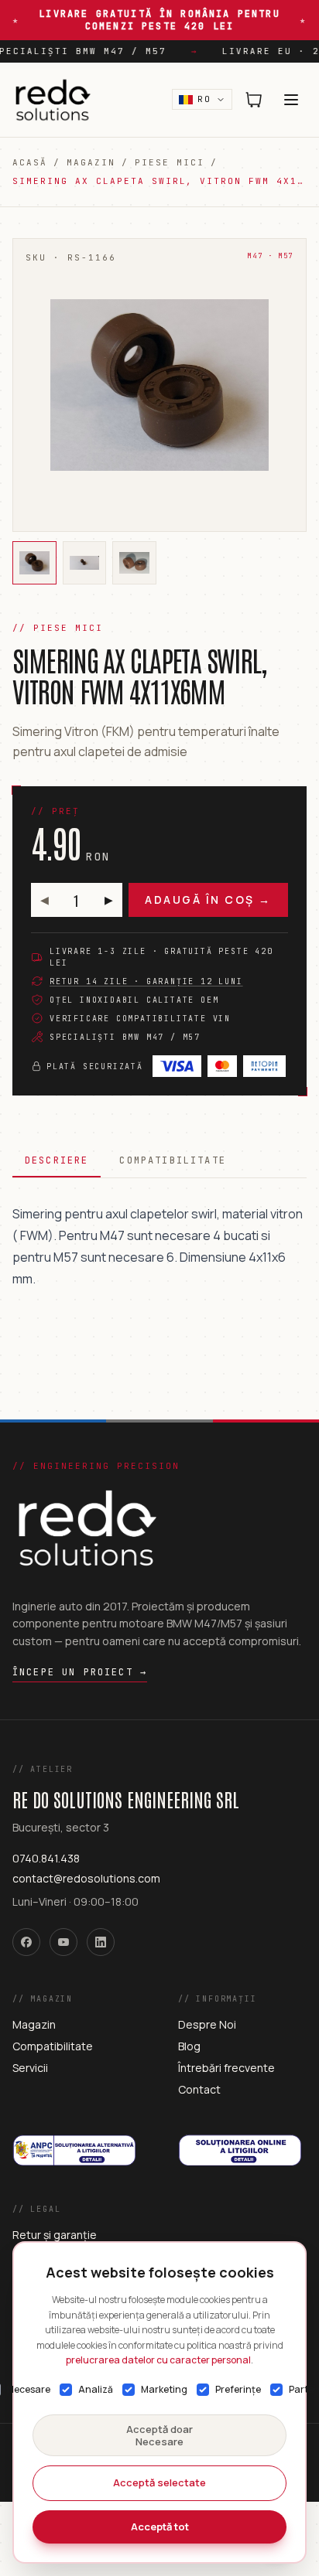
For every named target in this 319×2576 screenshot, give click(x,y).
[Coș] (254, 100)
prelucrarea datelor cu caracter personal (158, 2360)
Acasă (30, 162)
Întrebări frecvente (226, 2068)
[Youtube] (63, 1942)
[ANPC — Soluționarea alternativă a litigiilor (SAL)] (77, 2132)
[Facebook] (26, 1942)
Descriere (57, 1160)
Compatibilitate (172, 1160)
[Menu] (291, 100)
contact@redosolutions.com (86, 1878)
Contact (199, 2089)
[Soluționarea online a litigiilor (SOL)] (242, 2132)
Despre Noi (207, 2024)
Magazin (91, 162)
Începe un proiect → (80, 1672)
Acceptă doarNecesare (159, 2435)
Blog (189, 2046)
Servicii (30, 2068)
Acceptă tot (160, 2527)
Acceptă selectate (159, 2482)
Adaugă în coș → (208, 900)
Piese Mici (170, 162)
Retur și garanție (55, 2235)
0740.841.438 (46, 1858)
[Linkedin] (101, 1942)
